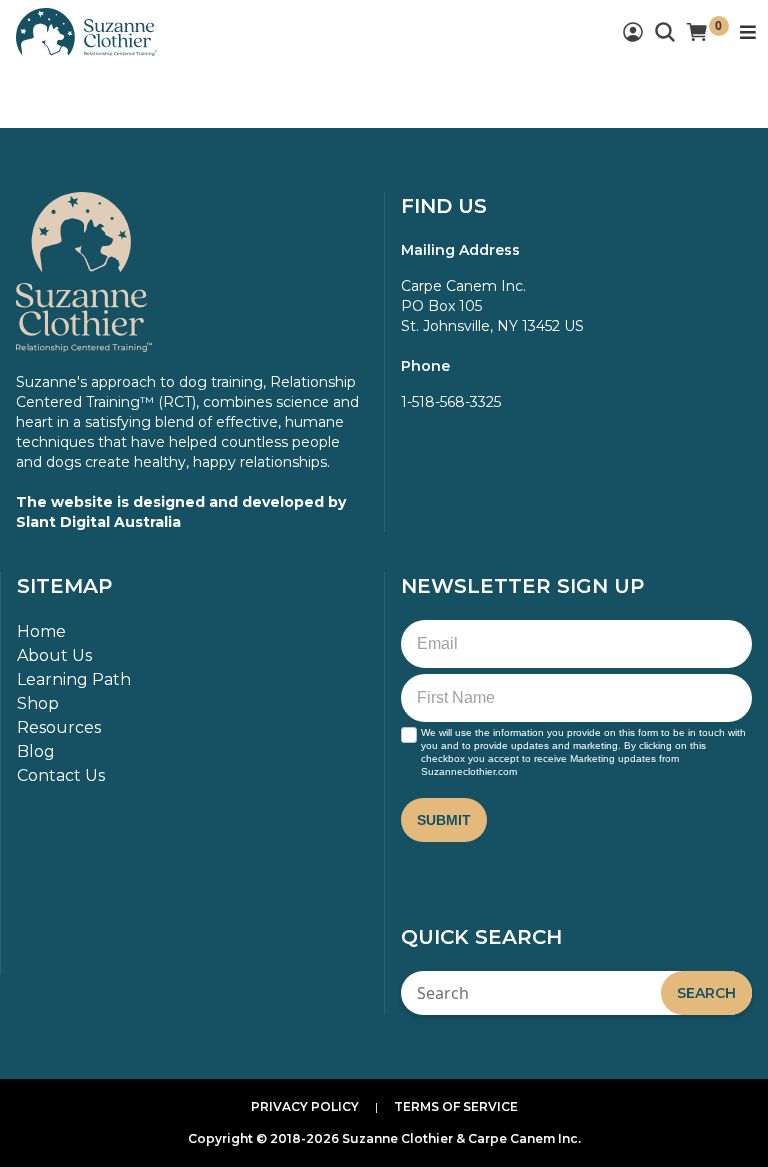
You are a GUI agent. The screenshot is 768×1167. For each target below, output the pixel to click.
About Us (54, 655)
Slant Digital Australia (98, 522)
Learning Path (74, 679)
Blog (36, 751)
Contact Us (61, 775)
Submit (444, 820)
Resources (59, 727)
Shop (38, 703)
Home (41, 631)
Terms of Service (456, 1106)
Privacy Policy (305, 1106)
